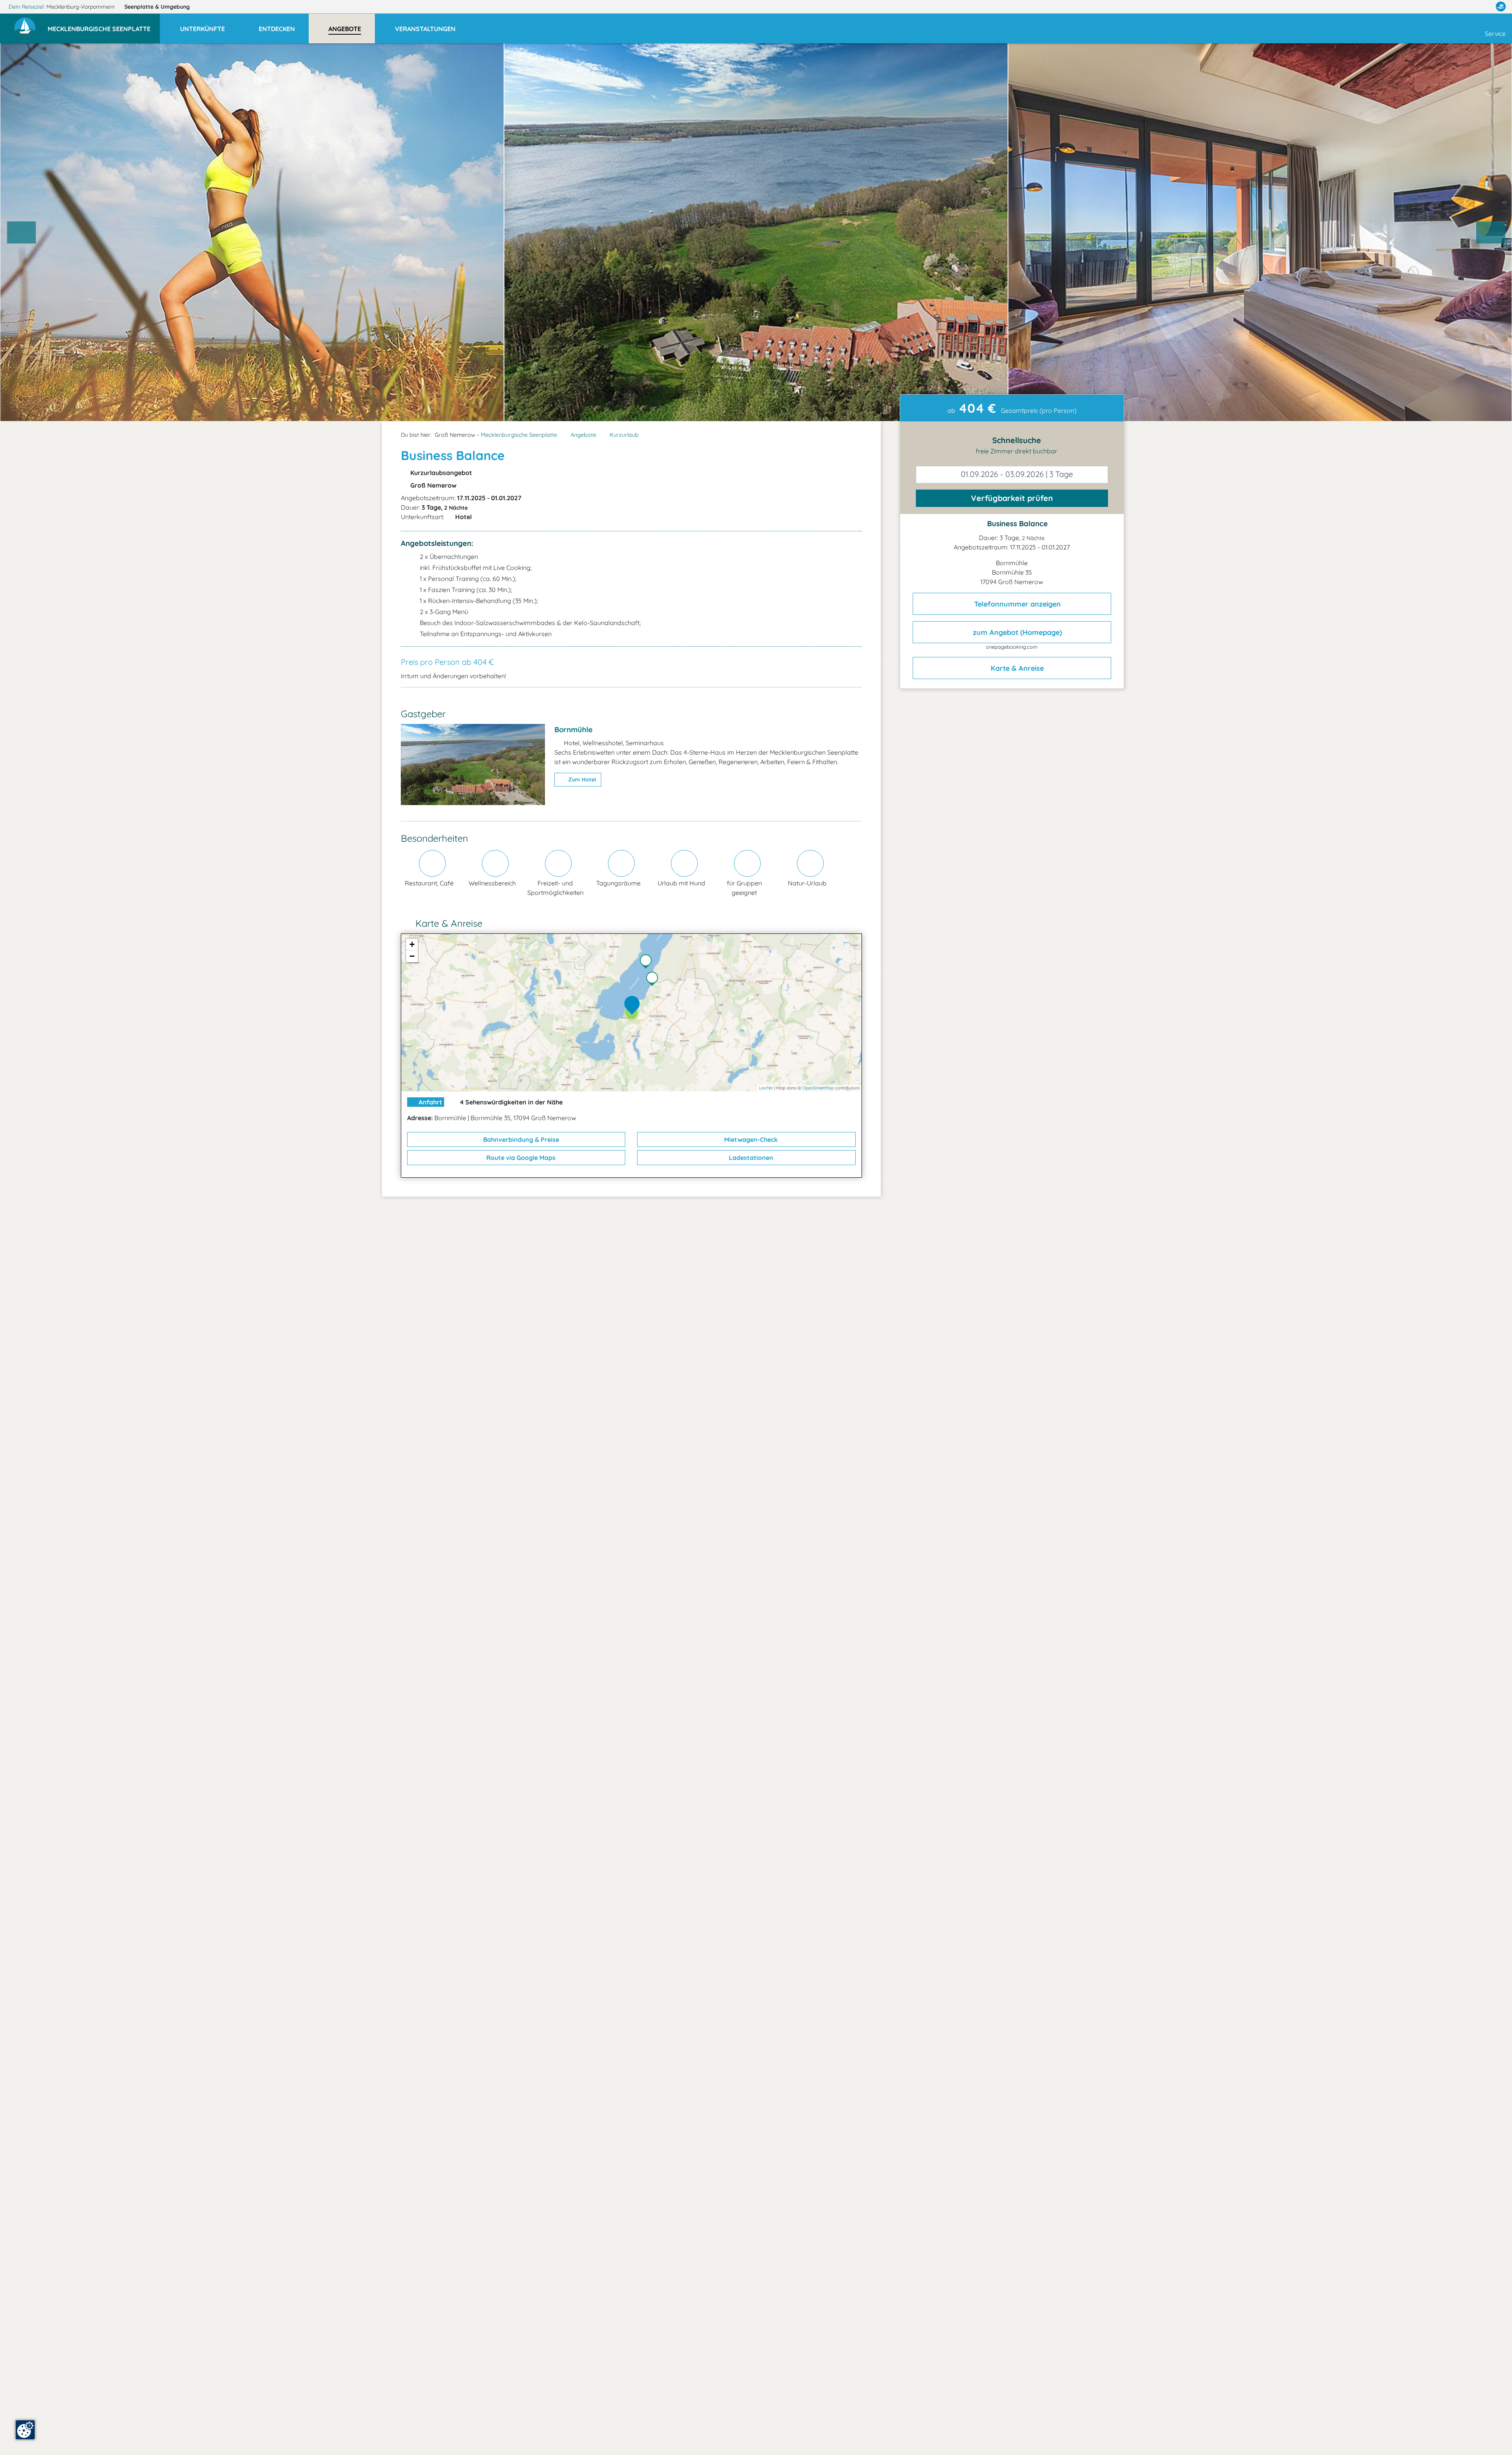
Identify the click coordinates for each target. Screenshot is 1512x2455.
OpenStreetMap (818, 1088)
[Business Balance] (634, 1006)
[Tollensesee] (648, 962)
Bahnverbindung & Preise (520, 1139)
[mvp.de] (1501, 7)
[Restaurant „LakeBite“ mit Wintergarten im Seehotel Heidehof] (654, 980)
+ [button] (412, 944)
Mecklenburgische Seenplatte (519, 435)
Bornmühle (573, 729)
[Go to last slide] (22, 232)
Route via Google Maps (520, 1158)
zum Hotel (581, 779)
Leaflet (766, 1088)
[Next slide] (1491, 232)
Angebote (583, 435)
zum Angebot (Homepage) (1016, 632)
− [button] (412, 956)
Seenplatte (157, 7)
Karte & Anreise (1016, 668)
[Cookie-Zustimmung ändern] (25, 2430)
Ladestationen (750, 1158)
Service (1495, 33)
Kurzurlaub (624, 435)
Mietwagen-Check (750, 1139)
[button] (104, 25)
